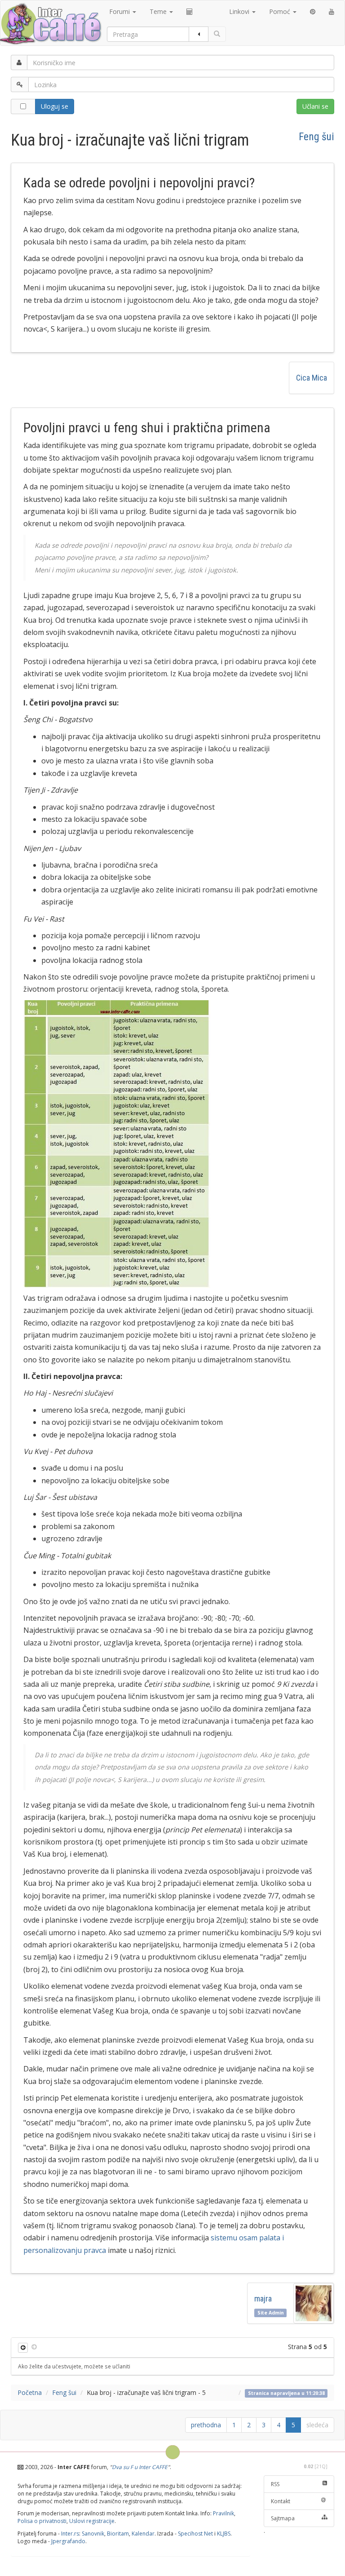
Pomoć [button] (281, 11)
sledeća (317, 2425)
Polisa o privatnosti (42, 2521)
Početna (30, 2392)
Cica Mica (312, 378)
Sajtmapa (283, 2518)
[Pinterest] (313, 12)
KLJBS (224, 2534)
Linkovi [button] (240, 11)
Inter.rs (70, 2534)
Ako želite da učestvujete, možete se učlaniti (74, 2366)
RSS (275, 2484)
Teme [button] (159, 11)
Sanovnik (93, 2534)
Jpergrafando (68, 2541)
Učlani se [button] (315, 106)
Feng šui (316, 137)
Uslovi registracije (92, 2521)
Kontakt (281, 2501)
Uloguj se (55, 106)
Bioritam (118, 2534)
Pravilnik (223, 2513)
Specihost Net (195, 2534)
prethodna (206, 2425)
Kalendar (143, 2534)
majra (265, 2299)
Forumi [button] (120, 11)
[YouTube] (332, 12)
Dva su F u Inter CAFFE (140, 2467)
